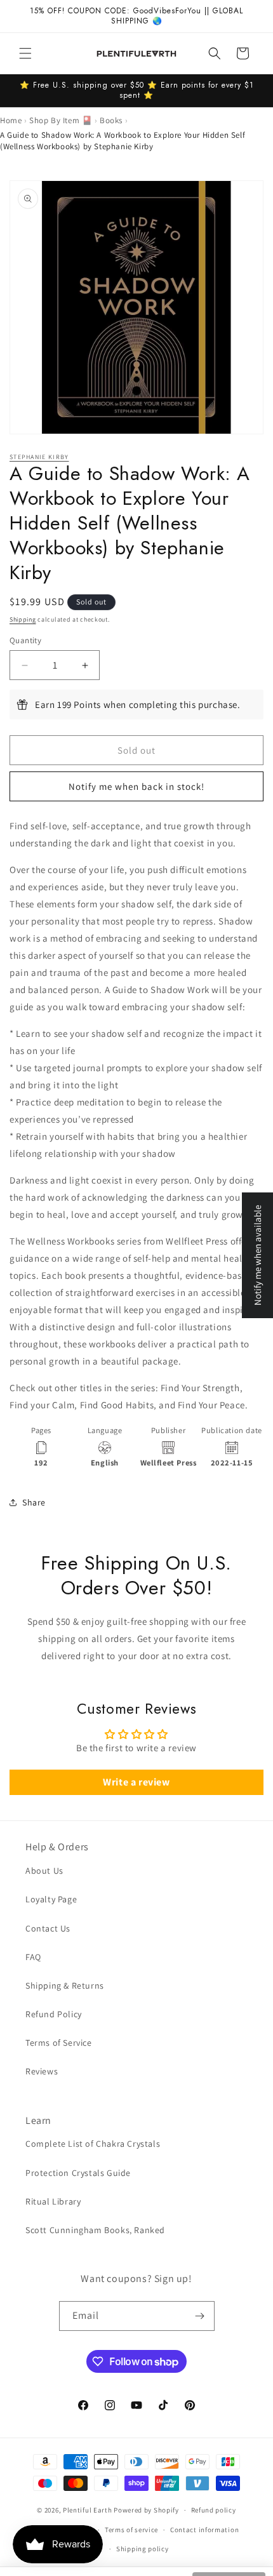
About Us (44, 1871)
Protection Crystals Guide (78, 2173)
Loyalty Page (51, 1899)
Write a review (136, 1782)
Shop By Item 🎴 (61, 120)
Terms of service (131, 2530)
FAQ (33, 1957)
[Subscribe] (200, 2316)
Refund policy (214, 2510)
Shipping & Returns (65, 1985)
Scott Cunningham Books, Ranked (95, 2230)
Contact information (204, 2530)
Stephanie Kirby (39, 457)
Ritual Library (53, 2201)
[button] (25, 53)
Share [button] (34, 1502)
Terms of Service (59, 2043)
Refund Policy (54, 2014)
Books (111, 120)
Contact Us (48, 1928)
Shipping (23, 619)
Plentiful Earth (88, 2510)
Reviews (42, 2071)
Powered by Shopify (146, 2510)
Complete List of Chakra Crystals (93, 2144)
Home (11, 120)
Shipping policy (143, 2549)
